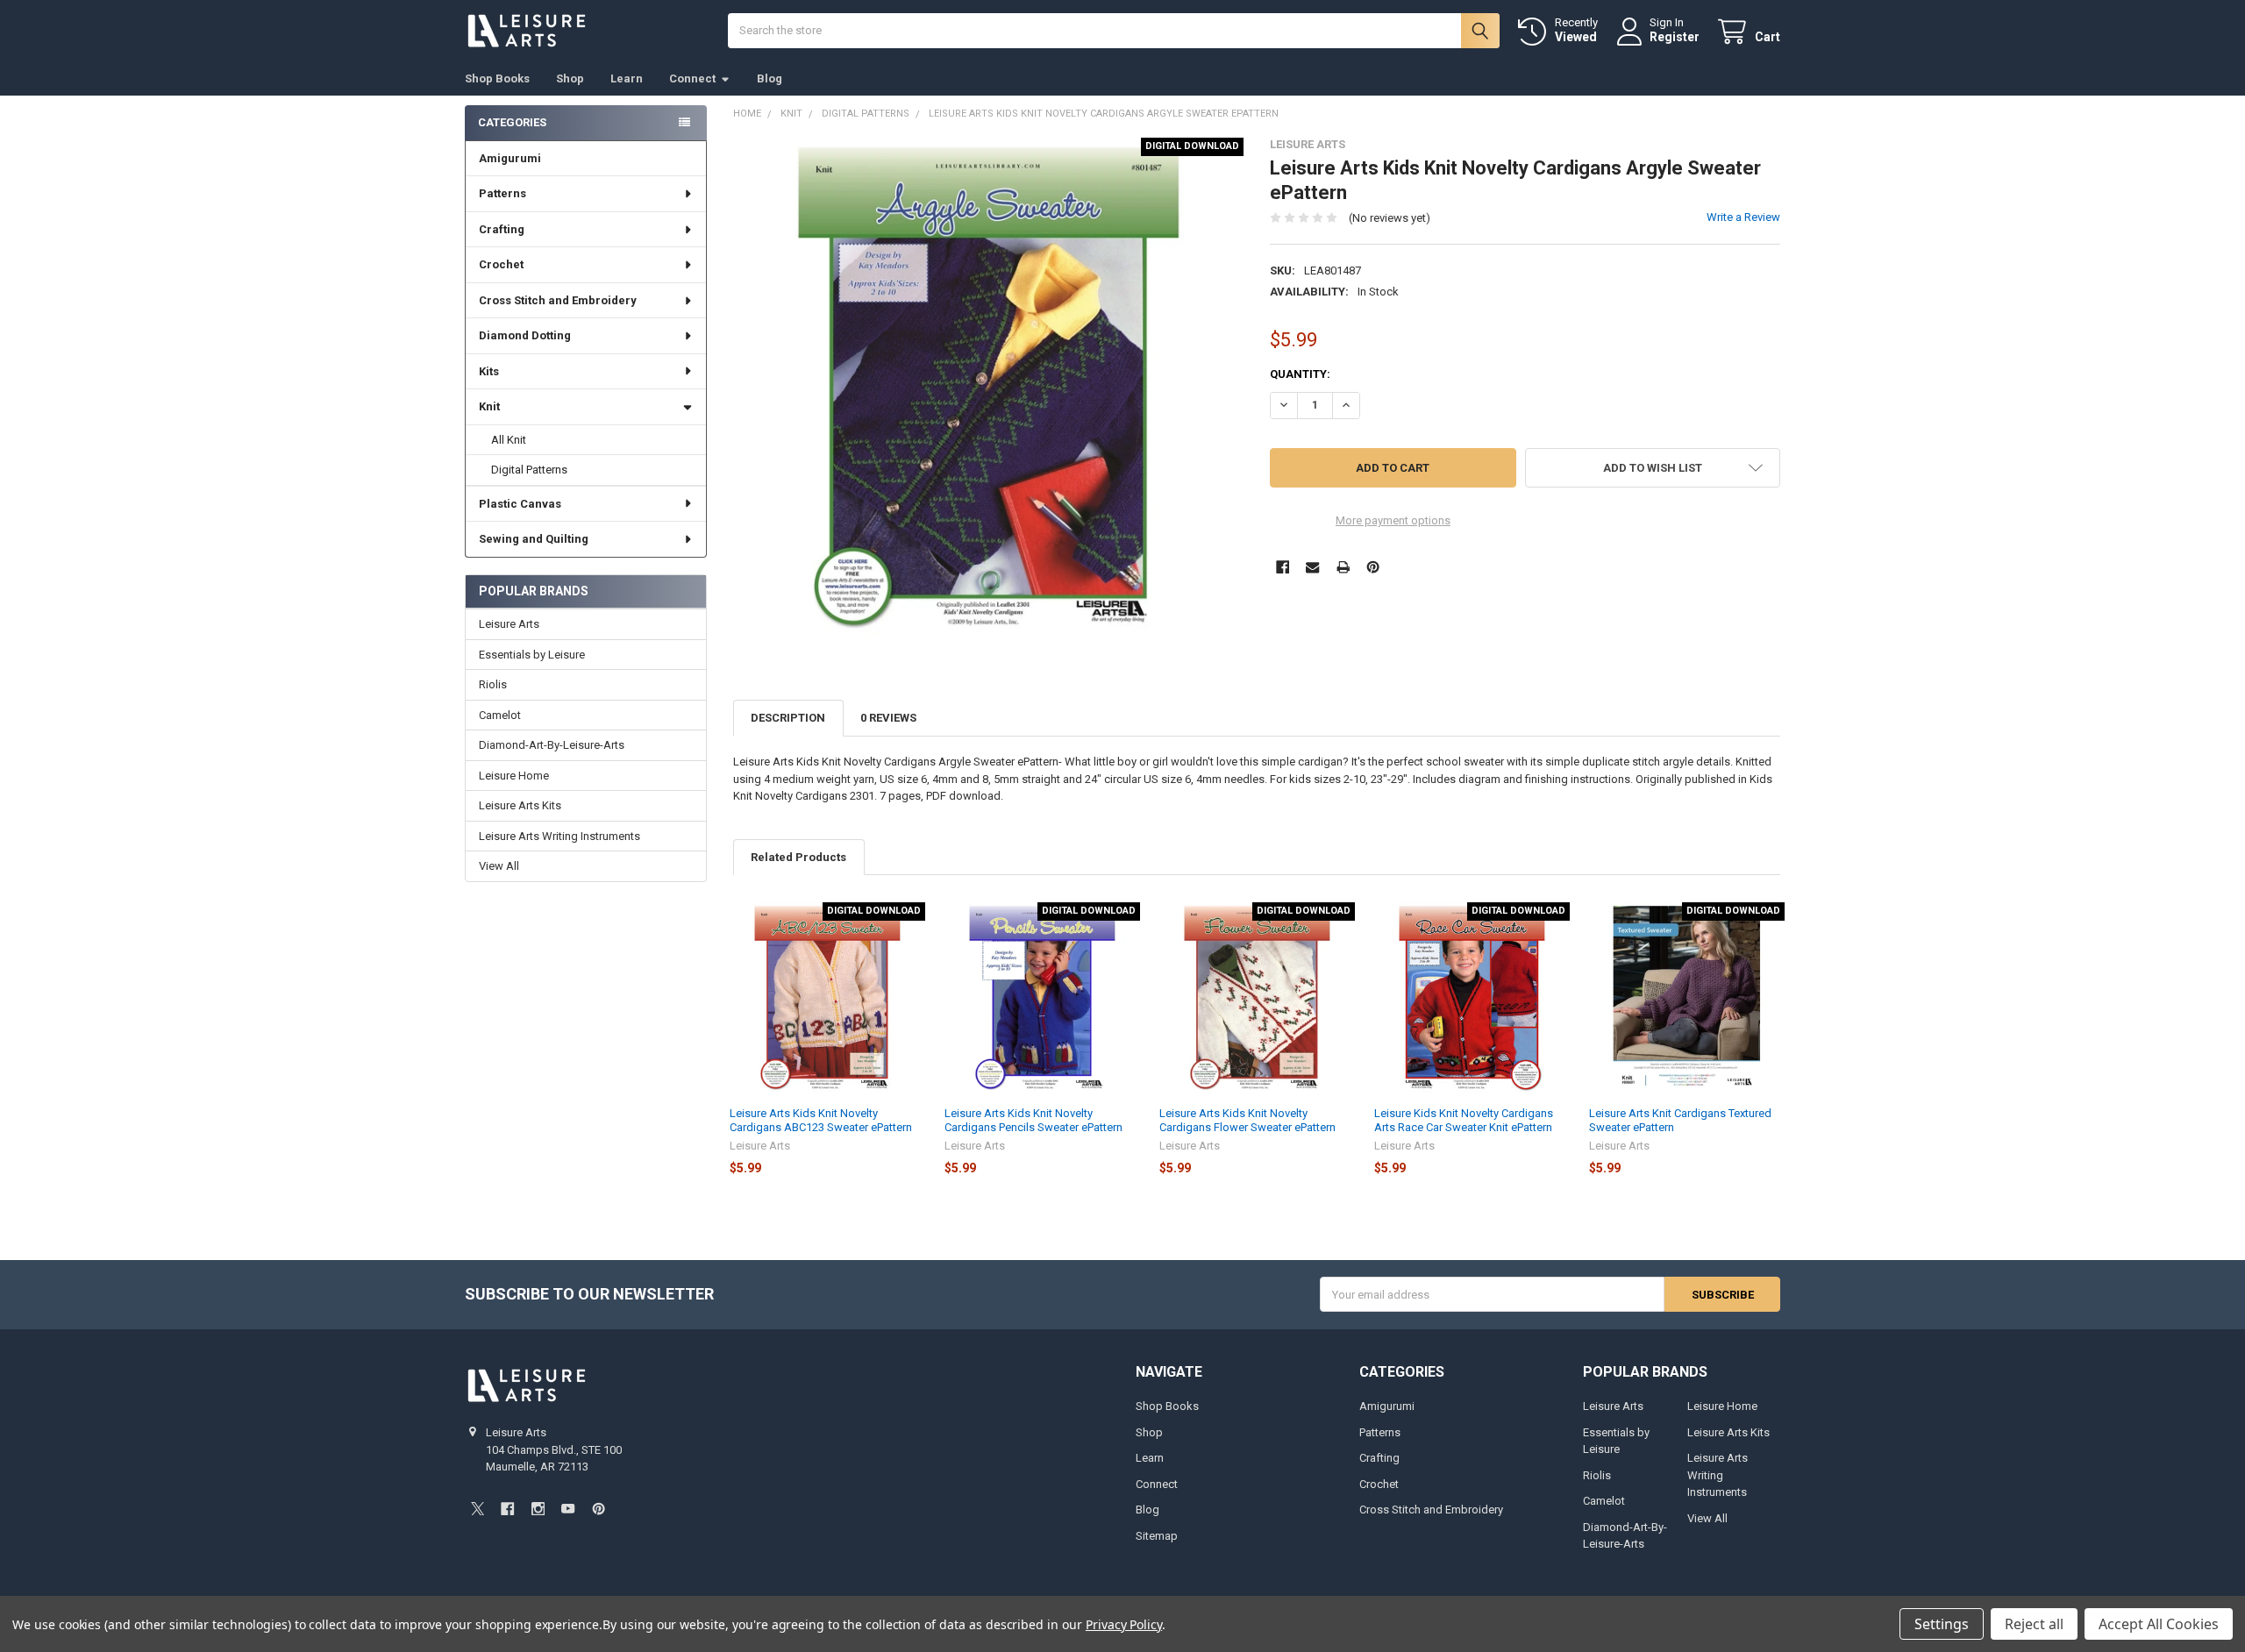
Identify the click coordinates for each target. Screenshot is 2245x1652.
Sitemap (1157, 1536)
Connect (692, 78)
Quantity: (1300, 374)
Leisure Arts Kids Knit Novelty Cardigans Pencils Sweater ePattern (1033, 1120)
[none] (989, 393)
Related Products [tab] (798, 857)
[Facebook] (1283, 567)
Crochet (501, 264)
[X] (478, 1509)
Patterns (502, 193)
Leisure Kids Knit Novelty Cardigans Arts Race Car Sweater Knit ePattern (1464, 1120)
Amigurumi (510, 158)
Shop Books (497, 78)
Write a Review (1743, 217)
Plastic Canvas (520, 504)
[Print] (1343, 567)
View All (499, 866)
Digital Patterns (529, 470)
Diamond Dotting (525, 335)
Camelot (500, 715)
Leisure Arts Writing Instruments (559, 836)
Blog (770, 78)
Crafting (502, 229)
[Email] (1312, 567)
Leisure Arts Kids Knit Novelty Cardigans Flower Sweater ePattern (1247, 1120)
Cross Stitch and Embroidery (558, 300)
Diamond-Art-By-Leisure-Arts (552, 745)
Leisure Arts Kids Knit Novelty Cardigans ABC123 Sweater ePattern (821, 1120)
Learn (627, 78)
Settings (1942, 1624)
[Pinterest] (1373, 567)
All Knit (509, 440)
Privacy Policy (1124, 1624)
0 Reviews (888, 718)
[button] (1653, 468)
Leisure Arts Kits (520, 805)
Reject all (2034, 1624)
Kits (489, 371)
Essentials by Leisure (532, 655)
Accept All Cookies (2159, 1624)
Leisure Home (514, 776)
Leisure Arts (509, 624)
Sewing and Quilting (534, 539)
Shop (570, 78)
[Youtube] (568, 1509)
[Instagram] (538, 1509)
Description (788, 718)
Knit (489, 406)
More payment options (1393, 520)
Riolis (493, 684)
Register (1675, 37)
